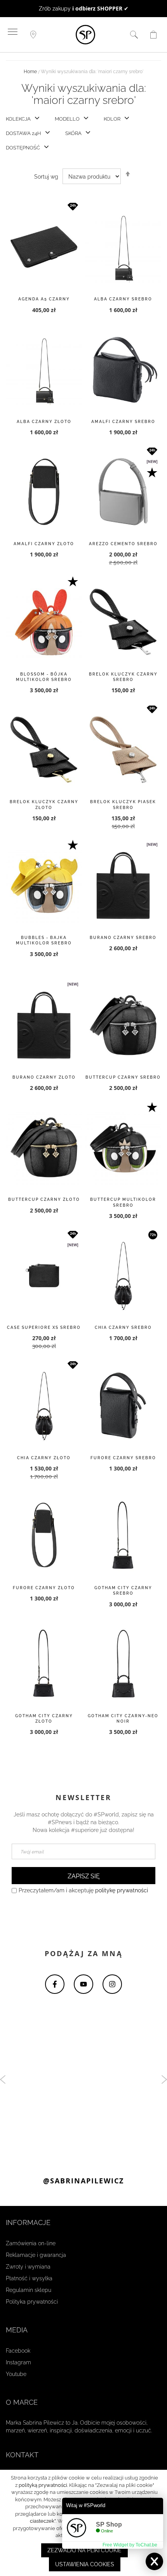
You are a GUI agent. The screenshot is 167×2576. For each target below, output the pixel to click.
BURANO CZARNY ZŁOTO (44, 1078)
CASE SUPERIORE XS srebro (44, 1328)
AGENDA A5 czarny (44, 299)
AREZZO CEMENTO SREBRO (123, 544)
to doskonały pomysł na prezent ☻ (83, 9)
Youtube (16, 2374)
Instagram (18, 2362)
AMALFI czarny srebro (123, 422)
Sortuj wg (46, 177)
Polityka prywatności (32, 2302)
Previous (3, 2079)
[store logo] (85, 35)
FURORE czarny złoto (44, 1588)
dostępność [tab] (23, 148)
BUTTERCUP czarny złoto (44, 1200)
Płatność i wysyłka (29, 2278)
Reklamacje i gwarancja (36, 2255)
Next (164, 2079)
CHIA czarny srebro (123, 1328)
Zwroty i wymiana (28, 2267)
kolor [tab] (112, 119)
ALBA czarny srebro (123, 299)
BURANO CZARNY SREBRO (123, 938)
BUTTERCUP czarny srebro (123, 1078)
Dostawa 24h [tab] (23, 134)
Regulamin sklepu (29, 2290)
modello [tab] (67, 119)
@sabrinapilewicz (83, 2181)
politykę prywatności (122, 1891)
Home (30, 72)
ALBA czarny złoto (44, 422)
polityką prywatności (43, 2485)
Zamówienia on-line (31, 2243)
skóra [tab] (73, 134)
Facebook (18, 2351)
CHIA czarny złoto (44, 1458)
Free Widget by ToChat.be (130, 2545)
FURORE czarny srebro (123, 1458)
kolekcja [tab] (18, 119)
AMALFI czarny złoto (44, 544)
